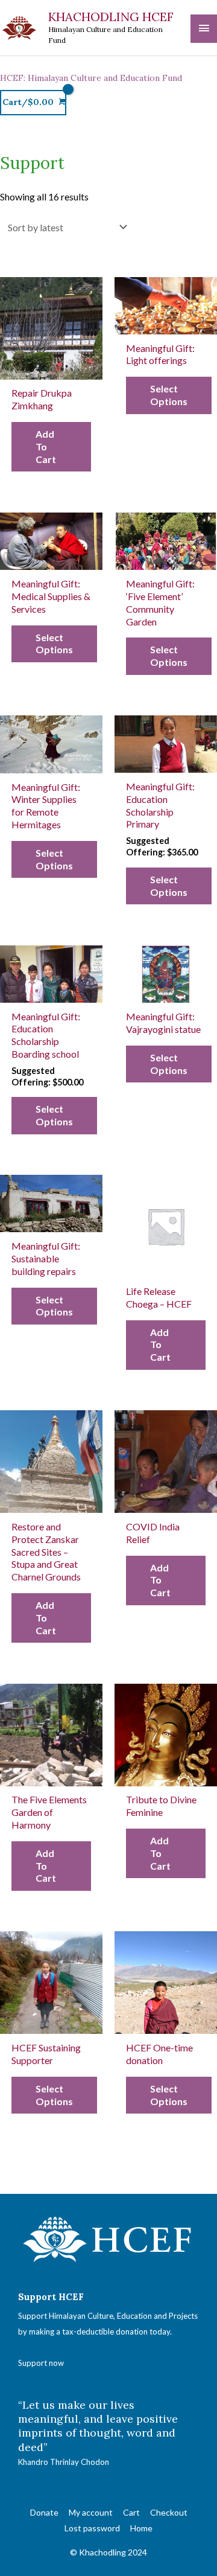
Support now (41, 2363)
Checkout (169, 2512)
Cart (131, 2512)
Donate (44, 2512)
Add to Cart (46, 446)
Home (141, 2528)
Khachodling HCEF (111, 17)
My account (91, 2512)
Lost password (92, 2528)
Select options (169, 395)
